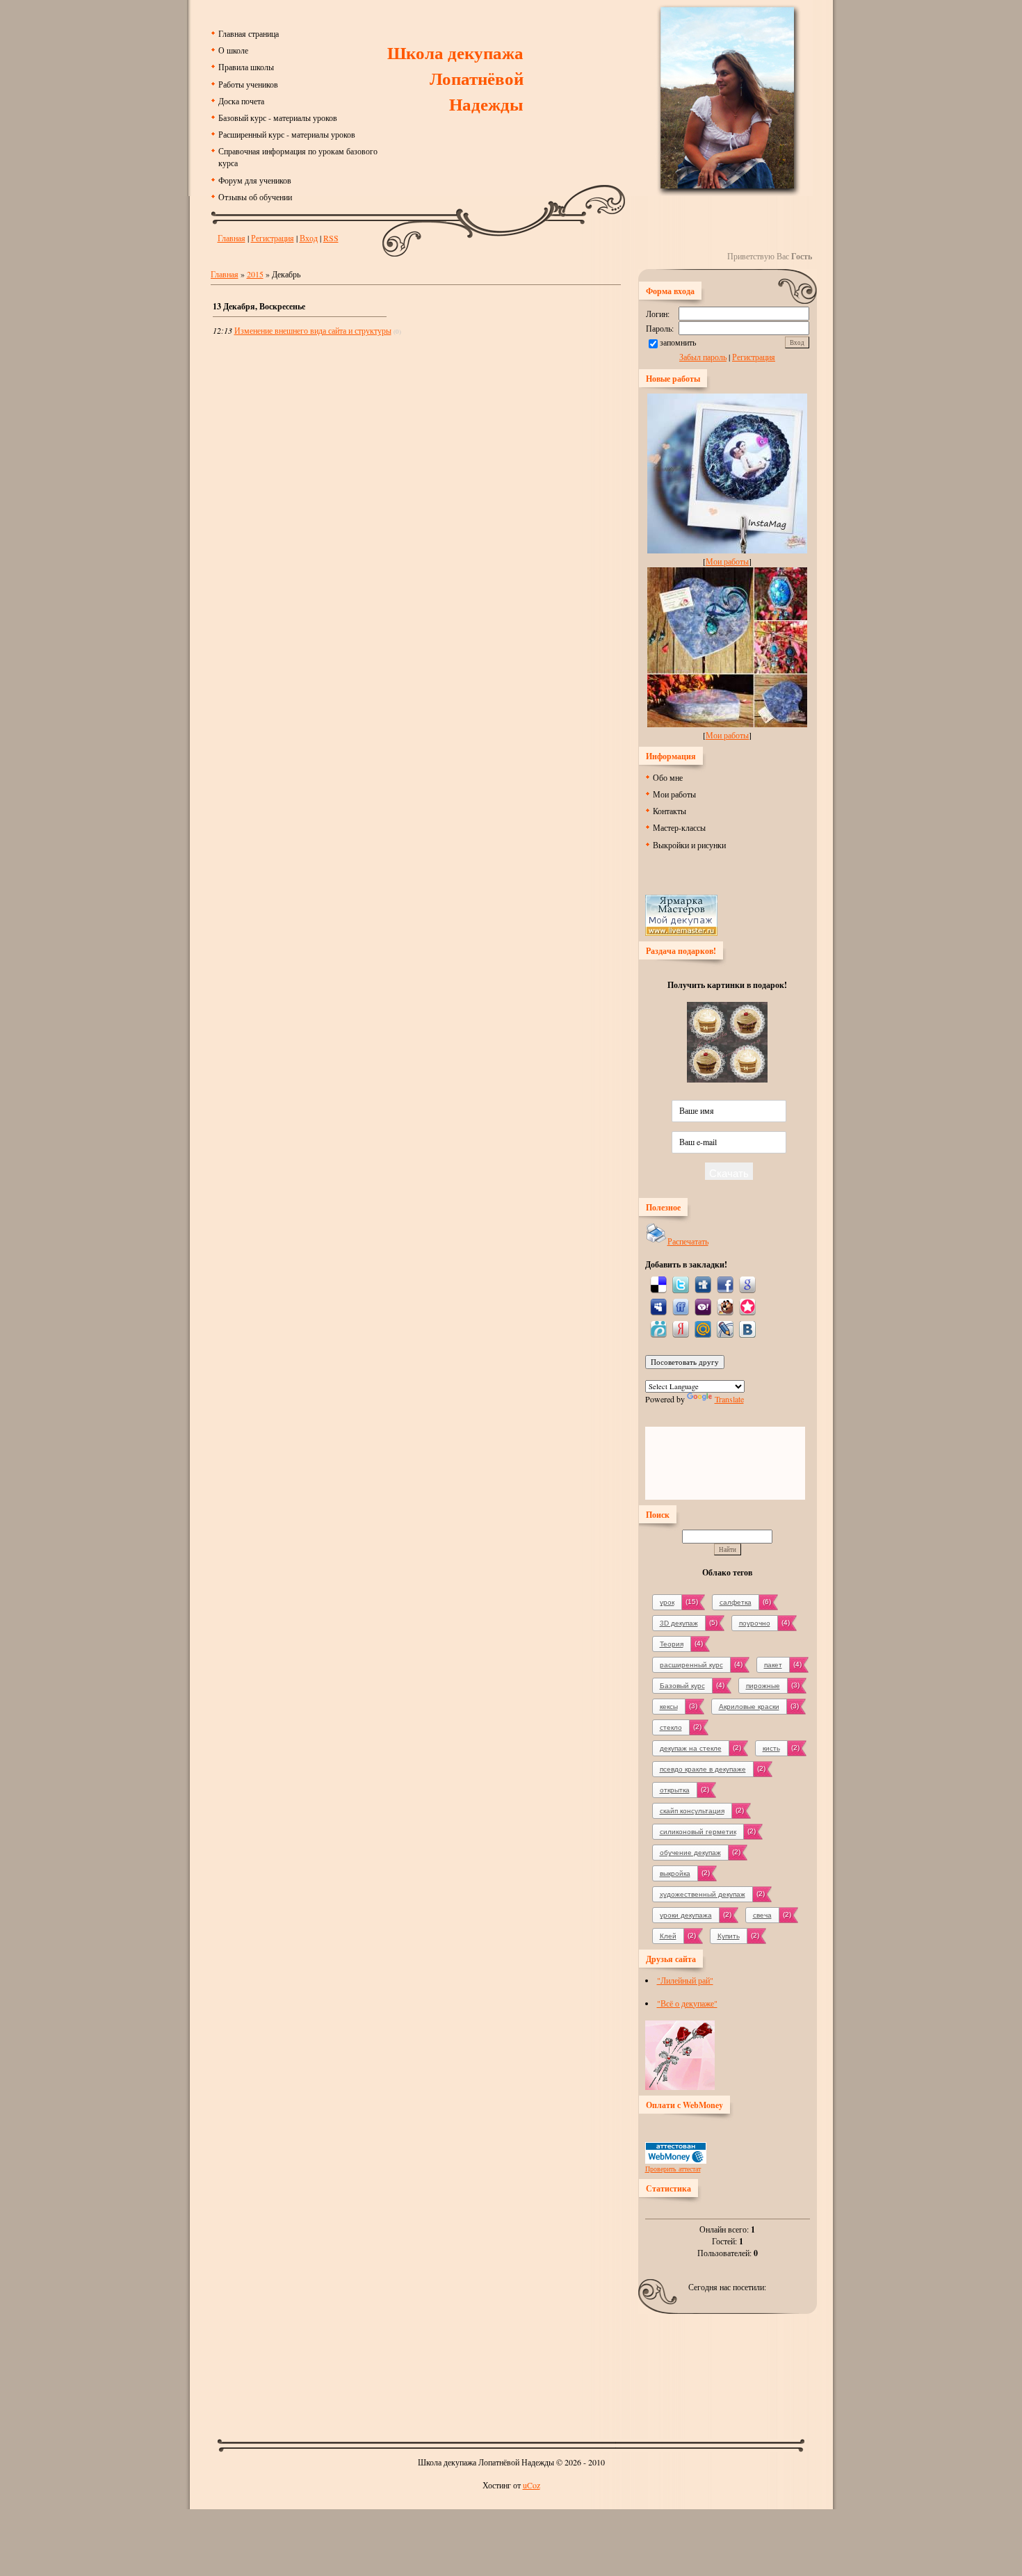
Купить (729, 1936)
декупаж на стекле (691, 1748)
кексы (669, 1707)
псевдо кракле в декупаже (703, 1769)
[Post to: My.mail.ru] (703, 1328)
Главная (232, 238)
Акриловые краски (749, 1707)
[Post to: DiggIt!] (703, 1283)
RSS (331, 238)
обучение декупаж (690, 1853)
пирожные (763, 1686)
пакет (773, 1665)
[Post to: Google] (747, 1283)
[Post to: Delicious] (658, 1283)
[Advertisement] (511, 2372)
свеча (762, 1915)
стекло (671, 1727)
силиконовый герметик (698, 1832)
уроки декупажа (686, 1915)
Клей (668, 1936)
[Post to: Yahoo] (703, 1306)
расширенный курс (691, 1665)
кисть (771, 1748)
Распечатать (688, 1241)
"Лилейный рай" (685, 1980)
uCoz (532, 2485)
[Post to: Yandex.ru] (681, 1328)
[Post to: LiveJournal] (725, 1328)
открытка (675, 1790)
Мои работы (727, 561)
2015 (255, 274)
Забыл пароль (703, 357)
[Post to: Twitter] (681, 1283)
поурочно (755, 1623)
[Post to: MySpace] (658, 1306)
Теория (672, 1644)
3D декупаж (679, 1623)
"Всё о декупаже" (687, 2003)
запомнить (678, 342)
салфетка (736, 1602)
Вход (309, 238)
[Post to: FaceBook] (725, 1283)
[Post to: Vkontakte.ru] (747, 1328)
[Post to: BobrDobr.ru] (725, 1306)
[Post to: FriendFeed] (681, 1306)
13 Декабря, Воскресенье (259, 306)
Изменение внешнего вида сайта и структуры (313, 330)
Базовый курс (682, 1686)
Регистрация (273, 238)
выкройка (675, 1873)
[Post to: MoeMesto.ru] (658, 1328)
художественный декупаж (703, 1894)
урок (667, 1602)
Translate (729, 1399)
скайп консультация (692, 1811)
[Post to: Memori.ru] (747, 1306)
